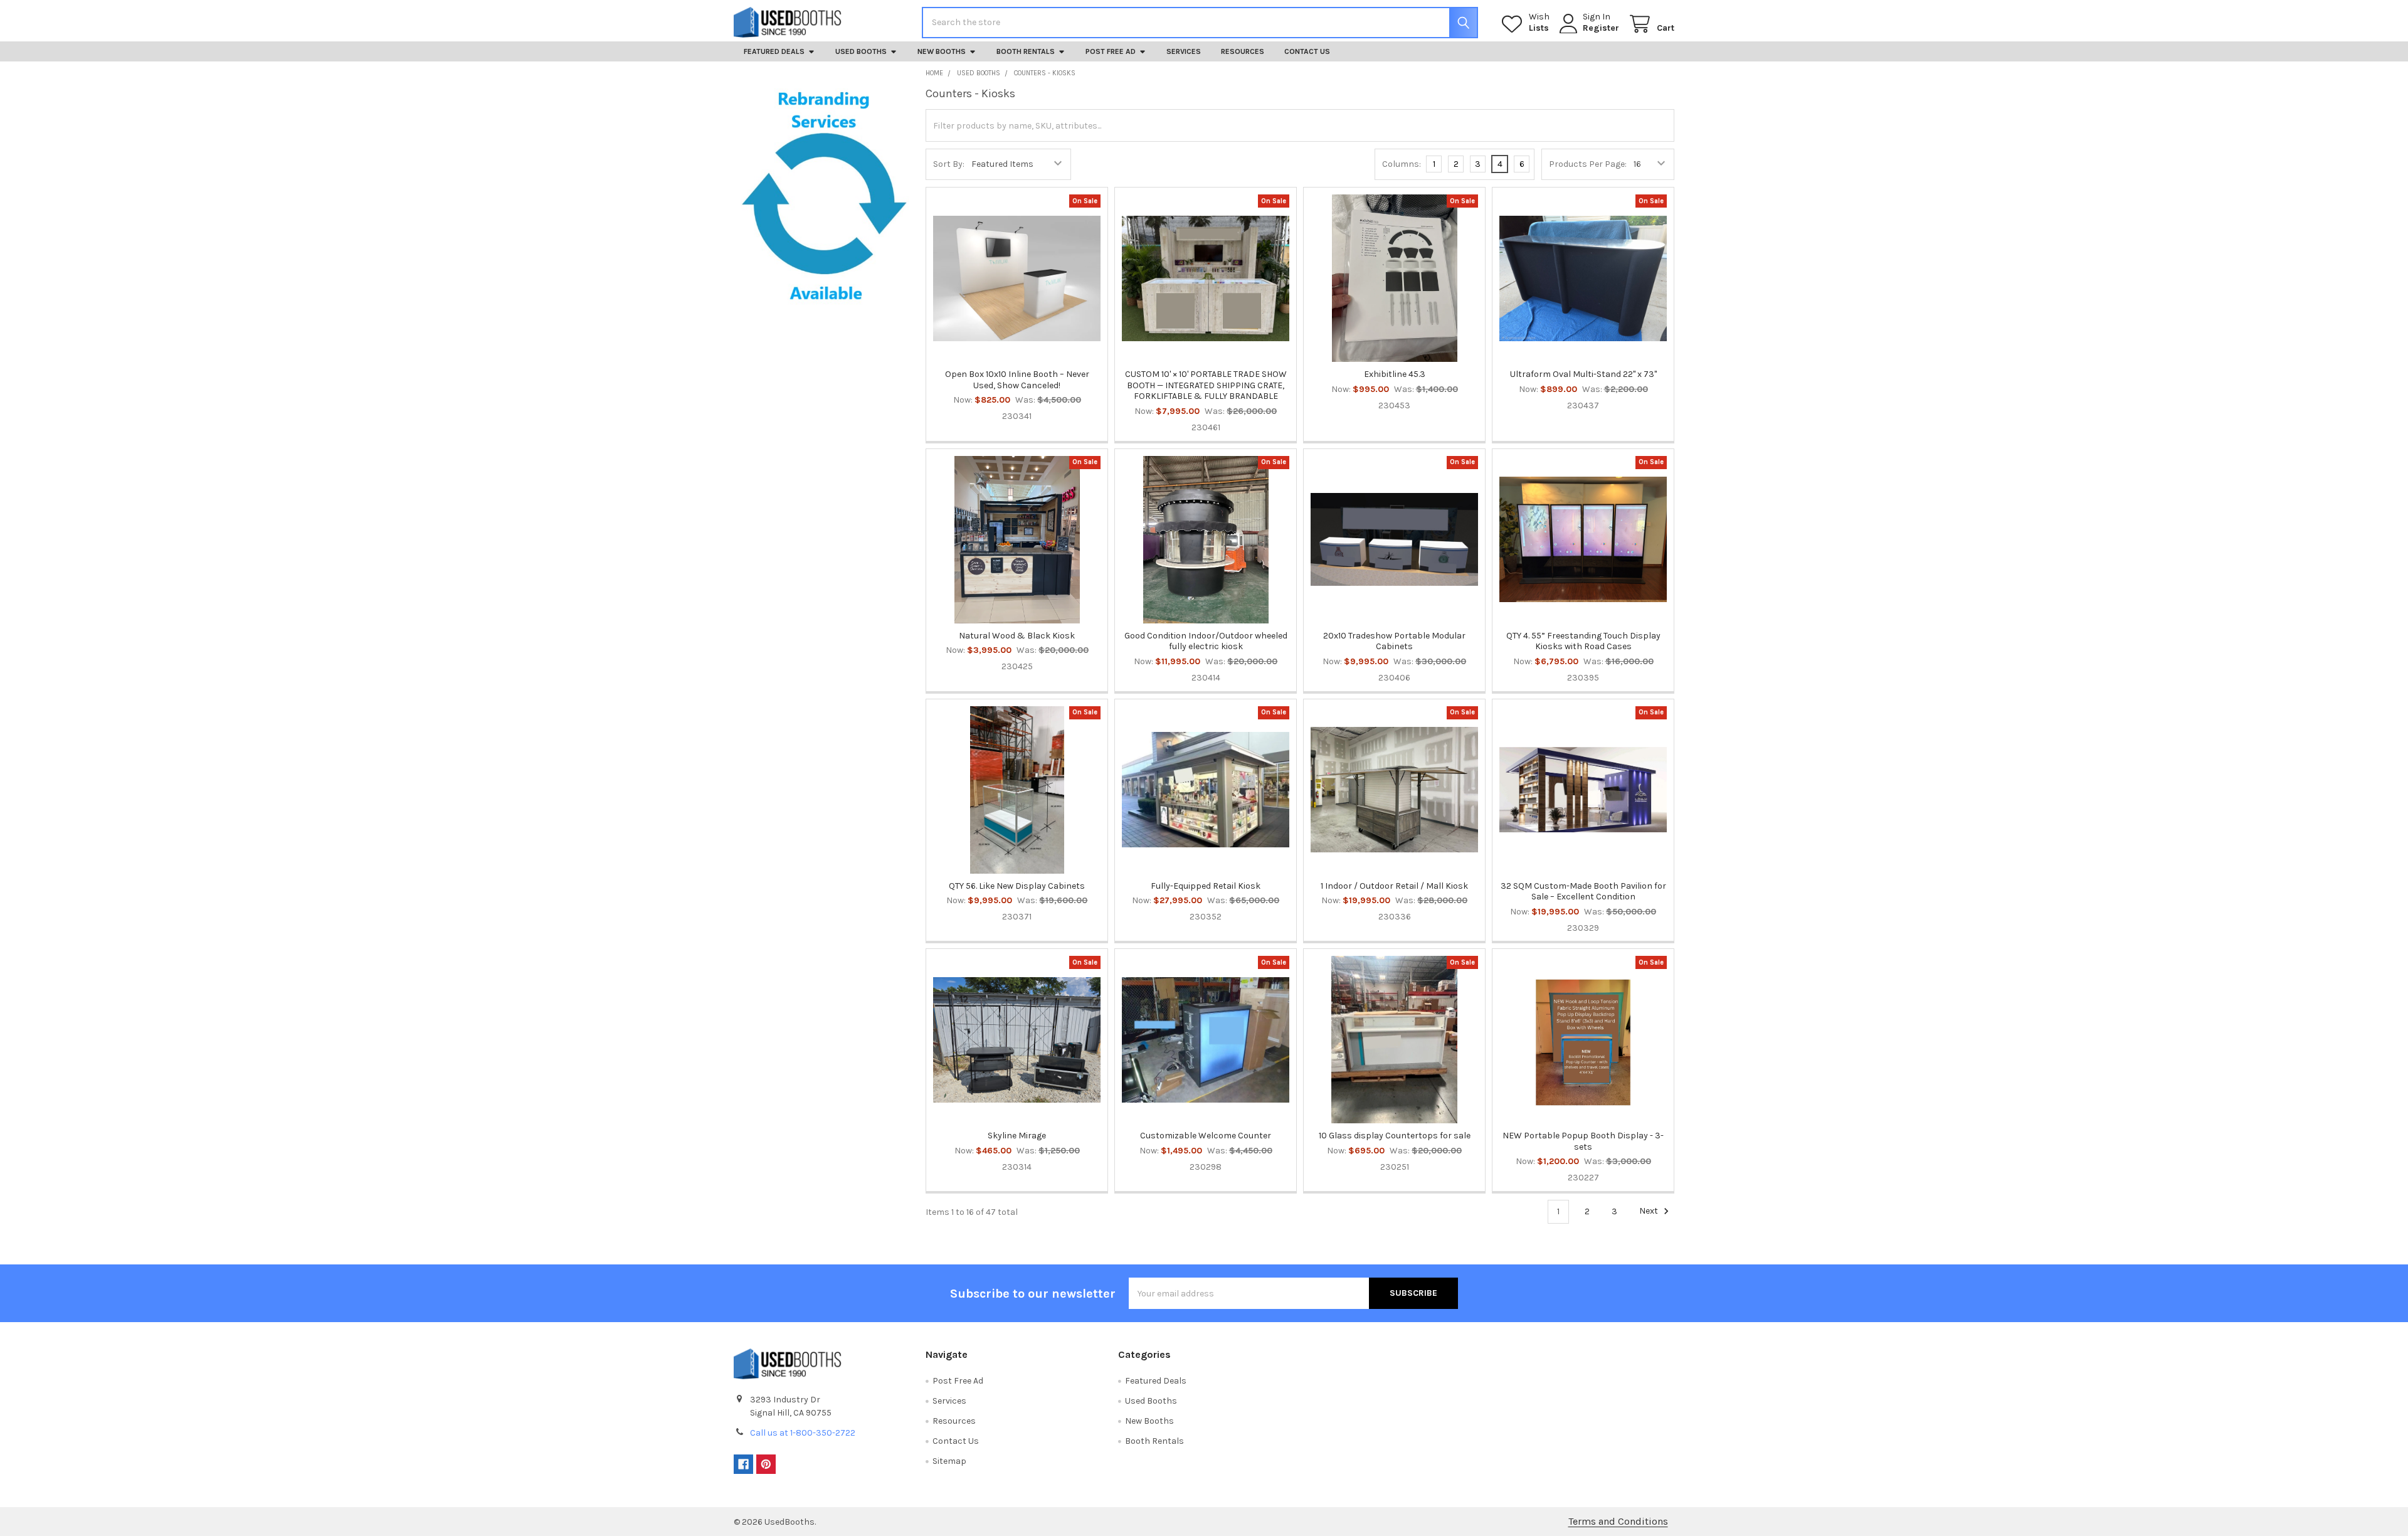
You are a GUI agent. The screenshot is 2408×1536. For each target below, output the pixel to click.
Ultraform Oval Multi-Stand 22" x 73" (1583, 374)
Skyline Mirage (1017, 1136)
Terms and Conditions (1618, 1521)
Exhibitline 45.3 (1395, 374)
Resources (1243, 51)
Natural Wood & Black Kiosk (1017, 636)
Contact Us (1307, 51)
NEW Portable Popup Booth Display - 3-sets (1583, 1141)
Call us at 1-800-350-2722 (803, 1433)
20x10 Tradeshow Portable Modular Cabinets (1394, 641)
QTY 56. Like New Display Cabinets (1017, 886)
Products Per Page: (1588, 164)
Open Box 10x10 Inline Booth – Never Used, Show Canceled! (1017, 380)
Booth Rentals (1026, 51)
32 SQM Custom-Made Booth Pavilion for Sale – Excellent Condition (1583, 892)
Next (1650, 1211)
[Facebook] (743, 1464)
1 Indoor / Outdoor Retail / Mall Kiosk (1394, 886)
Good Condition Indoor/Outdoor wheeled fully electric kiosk (1206, 641)
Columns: (1402, 164)
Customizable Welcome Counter (1206, 1136)
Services (1184, 51)
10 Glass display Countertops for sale (1395, 1136)
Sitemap (949, 1461)
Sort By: (949, 164)
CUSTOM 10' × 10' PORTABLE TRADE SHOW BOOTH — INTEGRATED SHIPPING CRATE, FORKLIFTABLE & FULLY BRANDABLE (1206, 385)
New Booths (942, 51)
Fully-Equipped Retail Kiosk (1206, 886)
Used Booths (861, 51)
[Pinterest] (766, 1464)
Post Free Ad (1111, 51)
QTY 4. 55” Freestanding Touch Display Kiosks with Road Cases (1583, 641)
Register (1601, 28)
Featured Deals (774, 51)
